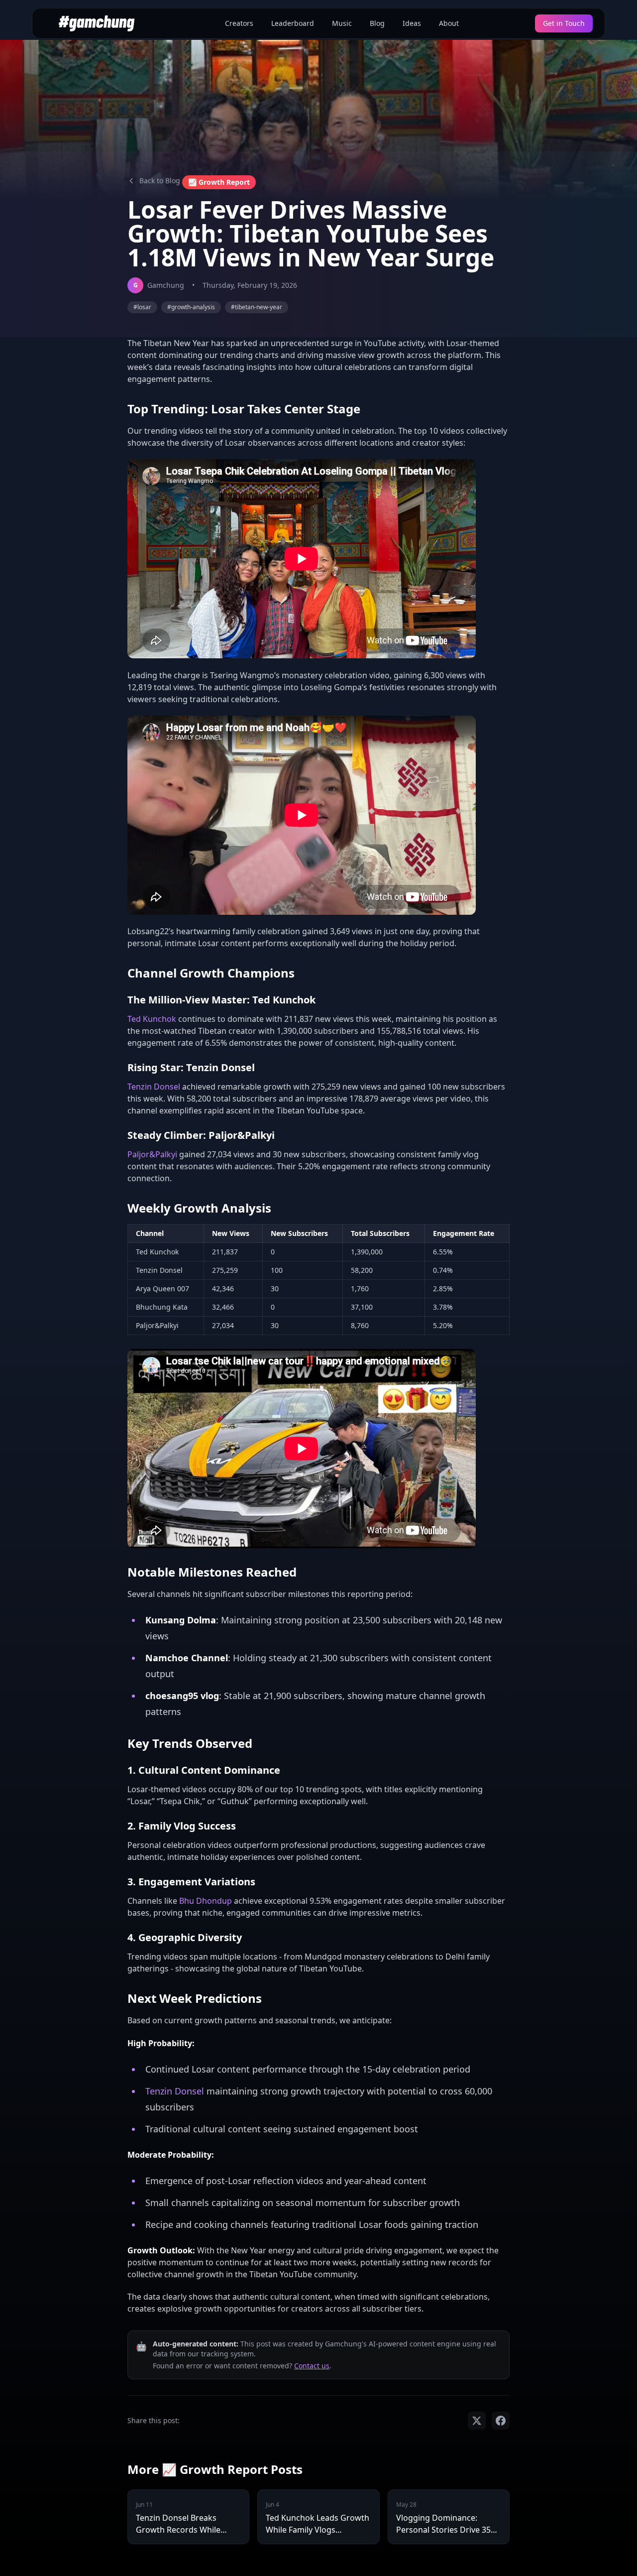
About (449, 23)
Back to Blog (160, 181)
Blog (377, 23)
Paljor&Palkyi (152, 1154)
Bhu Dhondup (206, 1901)
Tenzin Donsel (154, 1087)
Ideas (412, 23)
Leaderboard (293, 23)
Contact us (312, 2366)
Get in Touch (564, 23)
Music (342, 23)
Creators (239, 23)
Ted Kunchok (152, 1019)
